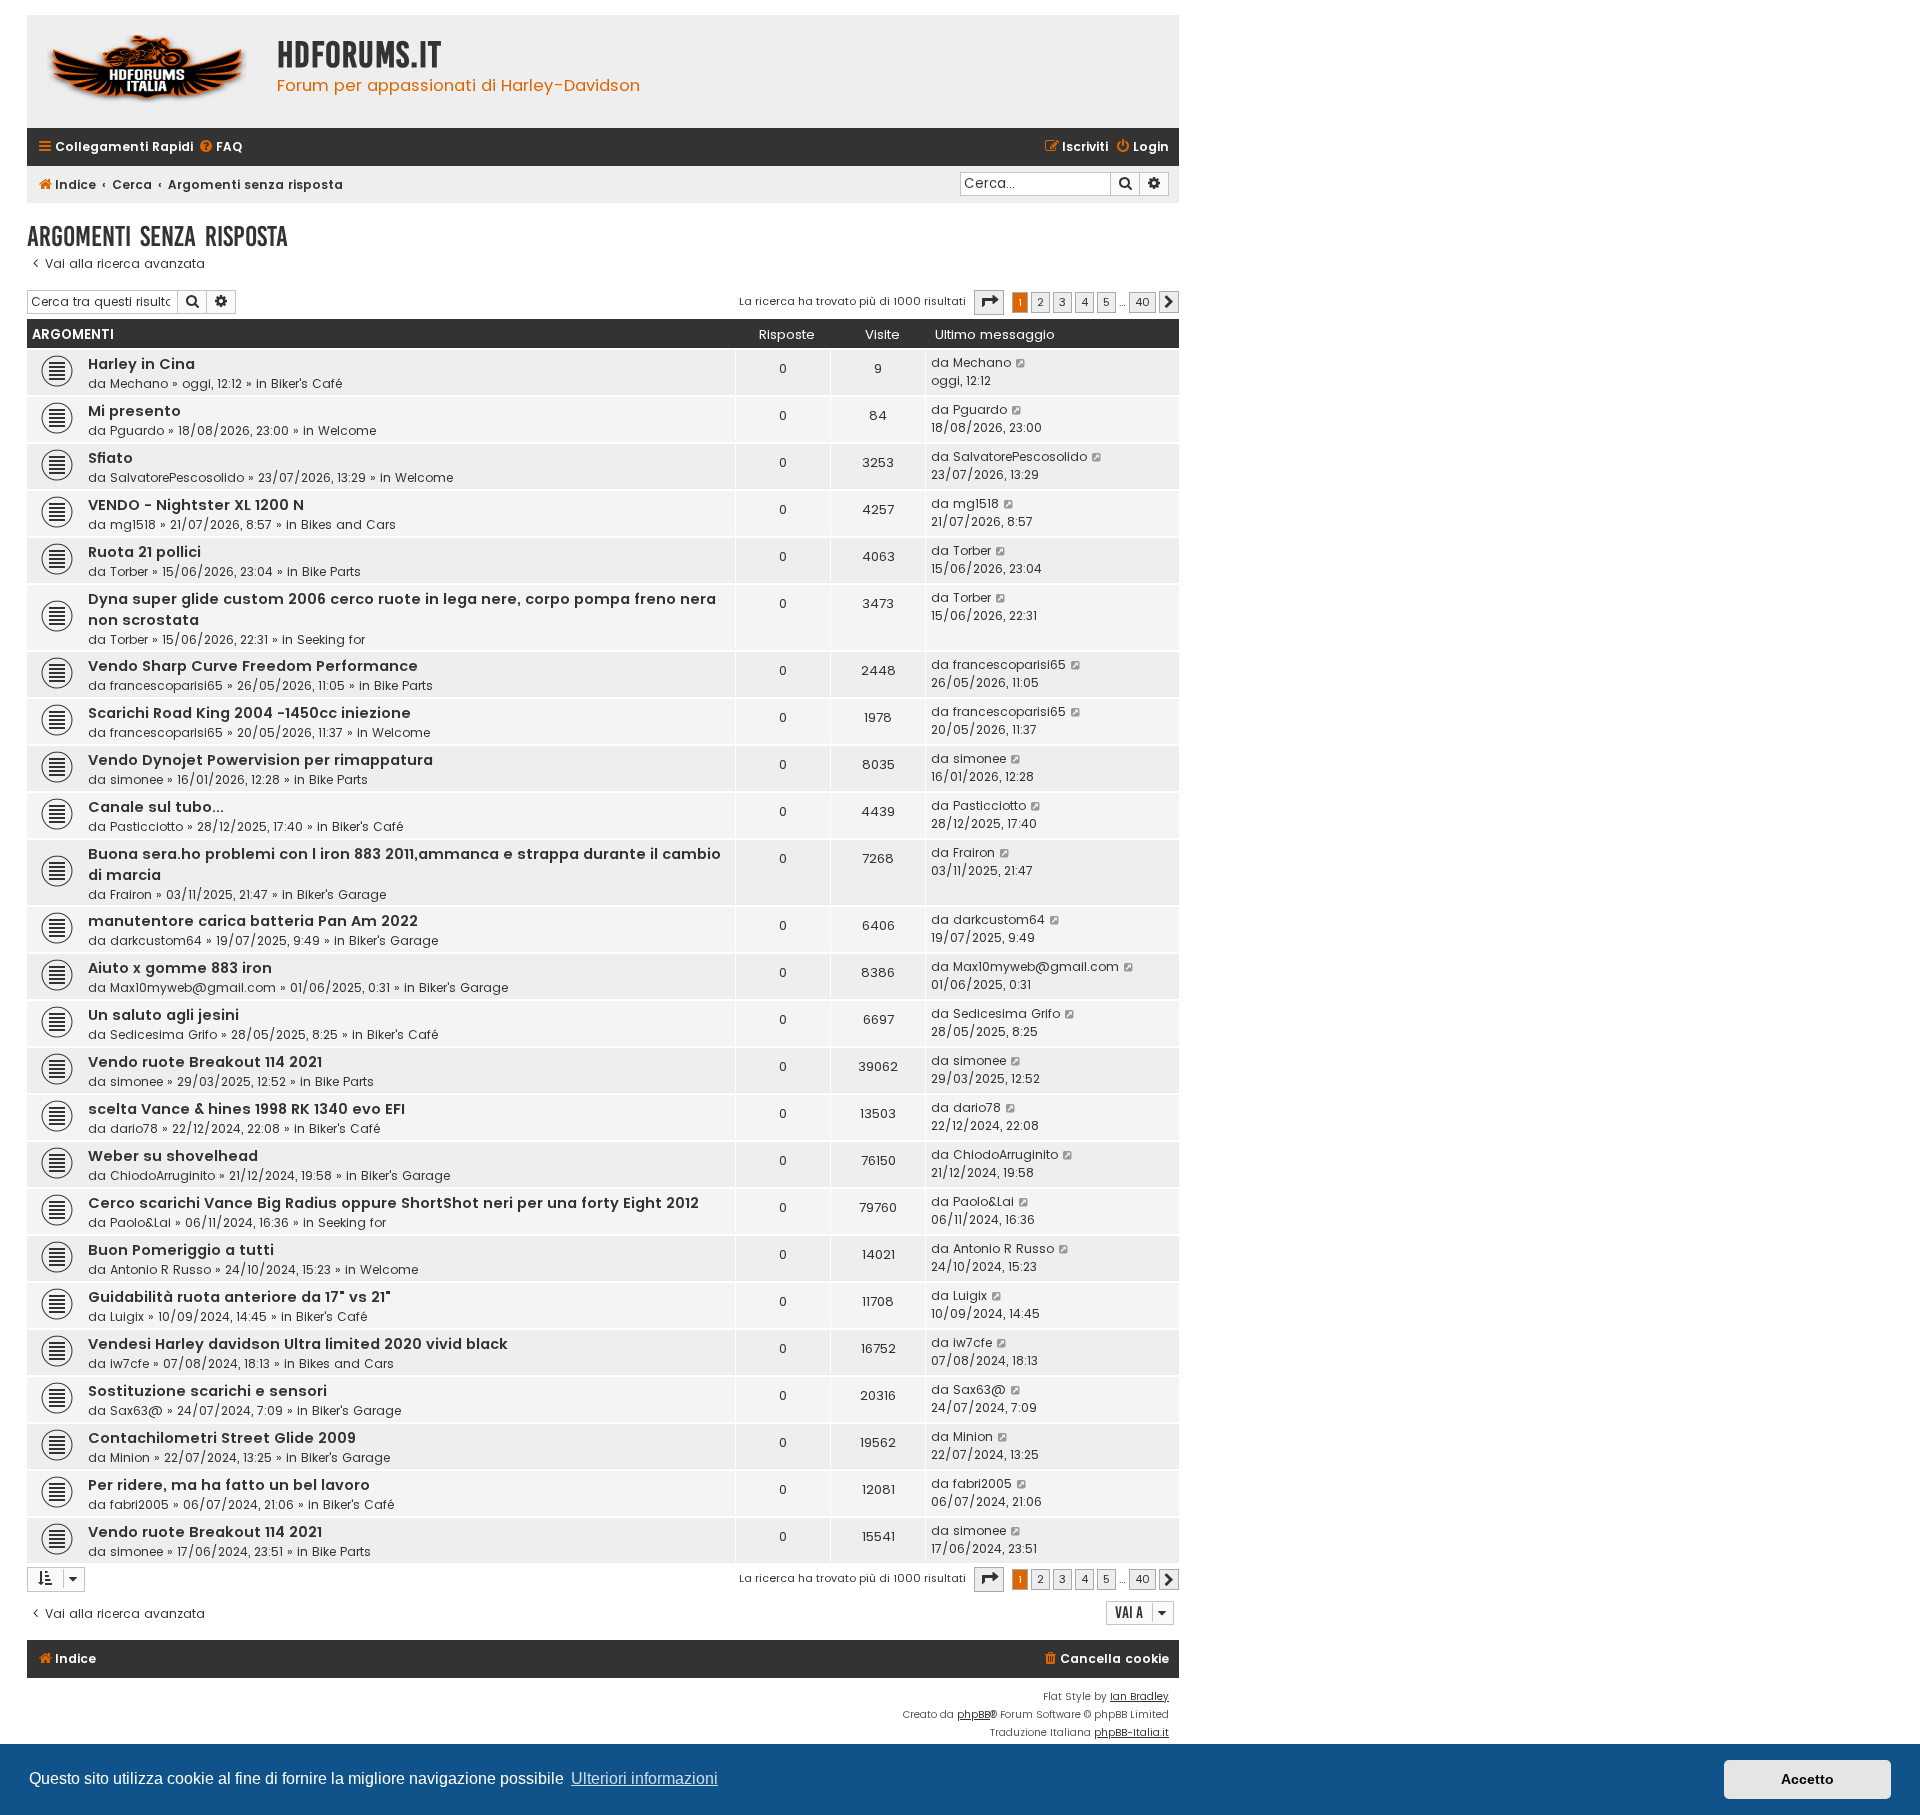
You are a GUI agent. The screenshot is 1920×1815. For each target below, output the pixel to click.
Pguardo (137, 430)
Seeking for (331, 639)
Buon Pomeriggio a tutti (181, 1250)
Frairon (131, 894)
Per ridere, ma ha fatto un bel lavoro (229, 1485)
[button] (989, 302)
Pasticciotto (146, 826)
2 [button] (1040, 302)
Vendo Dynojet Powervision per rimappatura (260, 760)
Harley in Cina (141, 364)
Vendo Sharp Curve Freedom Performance (253, 666)
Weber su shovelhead (173, 1156)
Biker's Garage (341, 894)
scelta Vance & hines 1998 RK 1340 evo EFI (246, 1109)
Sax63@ (136, 1410)
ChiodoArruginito (162, 1175)
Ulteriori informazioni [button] (644, 1778)
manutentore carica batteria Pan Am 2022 (253, 921)
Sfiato (110, 458)
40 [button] (1142, 302)
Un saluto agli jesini (163, 1015)
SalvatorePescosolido (177, 477)
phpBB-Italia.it (1131, 1732)
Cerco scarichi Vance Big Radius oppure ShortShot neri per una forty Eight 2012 (393, 1203)
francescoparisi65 (166, 685)
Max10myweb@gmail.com (193, 987)
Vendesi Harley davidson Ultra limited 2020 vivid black (298, 1344)
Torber (129, 571)
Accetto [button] (1807, 1779)
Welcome (347, 430)
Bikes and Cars (348, 524)
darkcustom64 (156, 940)
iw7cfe (129, 1363)
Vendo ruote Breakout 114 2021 (205, 1062)
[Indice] (147, 71)
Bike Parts (331, 571)
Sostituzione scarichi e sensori (207, 1391)
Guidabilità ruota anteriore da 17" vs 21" (239, 1297)
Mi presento (134, 411)
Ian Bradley (1139, 1696)
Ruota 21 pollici (144, 552)
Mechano (139, 383)
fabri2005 (139, 1504)
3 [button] (1062, 302)
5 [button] (1106, 302)
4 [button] (1084, 302)
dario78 (134, 1128)
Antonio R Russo (160, 1269)
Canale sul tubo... (156, 807)
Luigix (127, 1316)
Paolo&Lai (140, 1222)
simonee (136, 779)
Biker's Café (306, 383)
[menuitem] (220, 147)
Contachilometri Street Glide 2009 (222, 1438)
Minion (130, 1457)
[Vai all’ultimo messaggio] (1021, 363)
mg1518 (133, 524)
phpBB (973, 1714)
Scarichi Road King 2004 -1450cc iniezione (249, 713)
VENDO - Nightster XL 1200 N (196, 505)
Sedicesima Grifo (163, 1034)
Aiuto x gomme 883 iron (180, 968)
